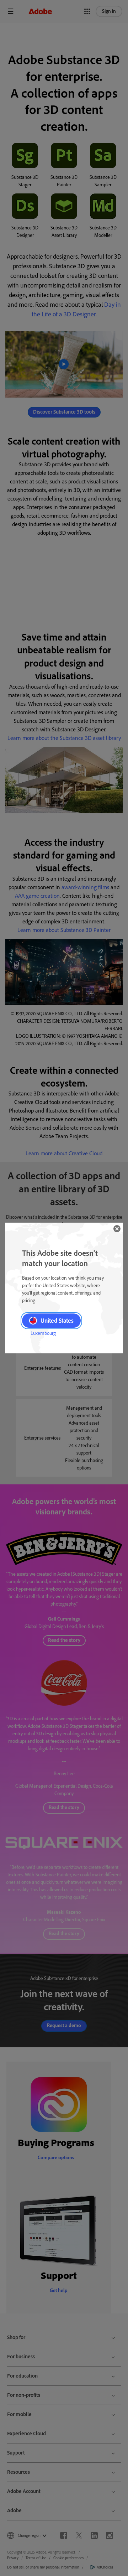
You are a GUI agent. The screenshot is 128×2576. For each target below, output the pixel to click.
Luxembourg (43, 1333)
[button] (117, 1229)
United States (57, 1321)
